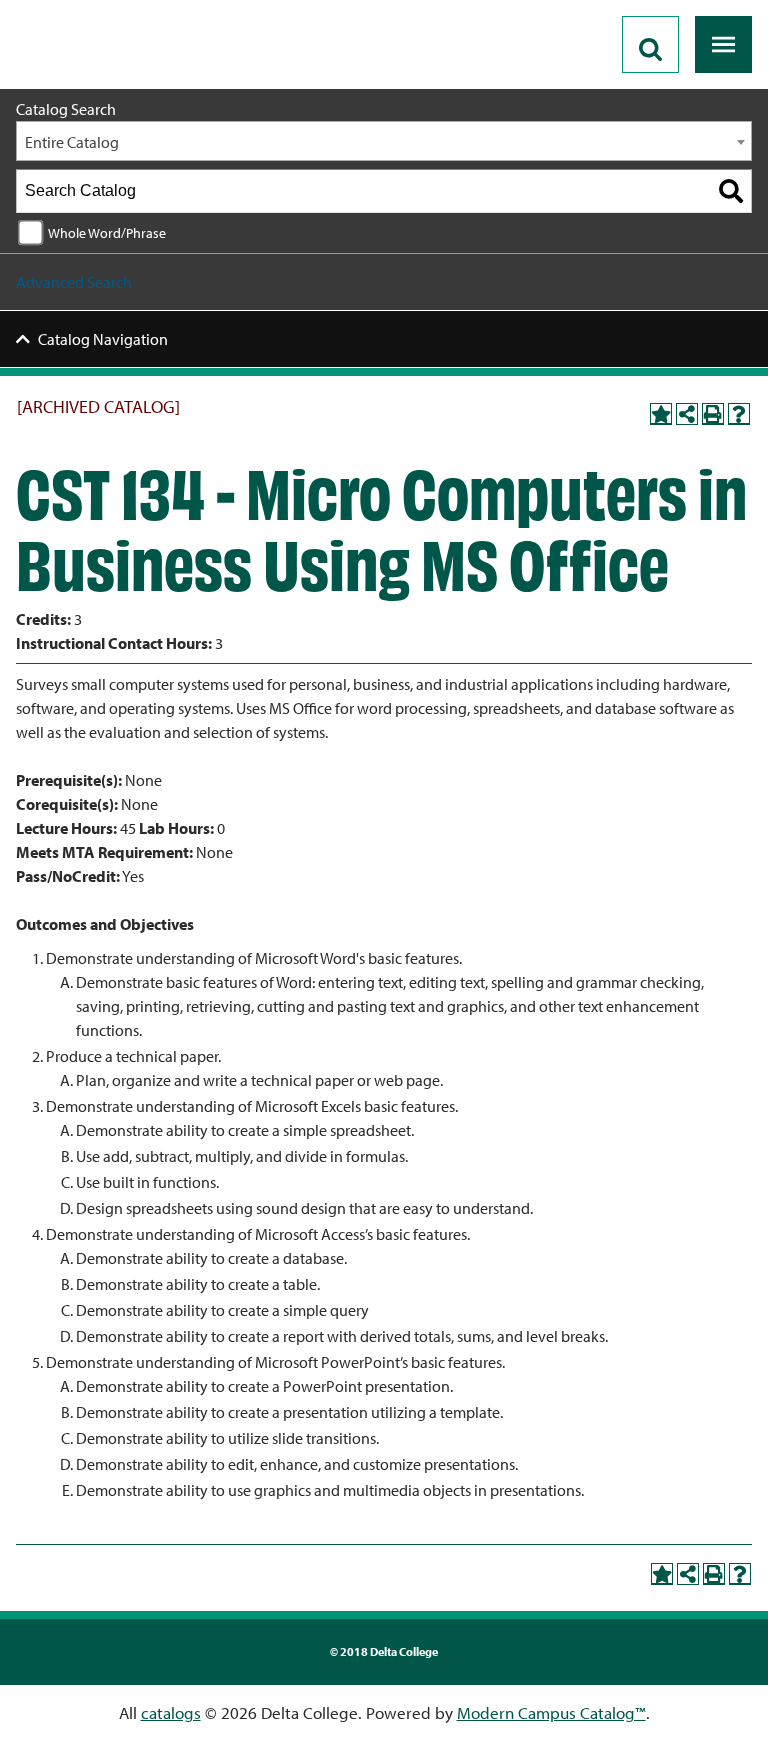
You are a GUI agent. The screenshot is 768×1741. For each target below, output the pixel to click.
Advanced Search (74, 282)
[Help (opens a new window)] (739, 414)
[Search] (731, 191)
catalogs (171, 1712)
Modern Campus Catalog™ (551, 1712)
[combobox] (384, 141)
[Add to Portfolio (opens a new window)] (661, 414)
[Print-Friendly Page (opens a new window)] (713, 414)
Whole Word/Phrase (107, 232)
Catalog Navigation (103, 339)
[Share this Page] (687, 414)
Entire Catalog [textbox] (72, 142)
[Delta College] (96, 8)
